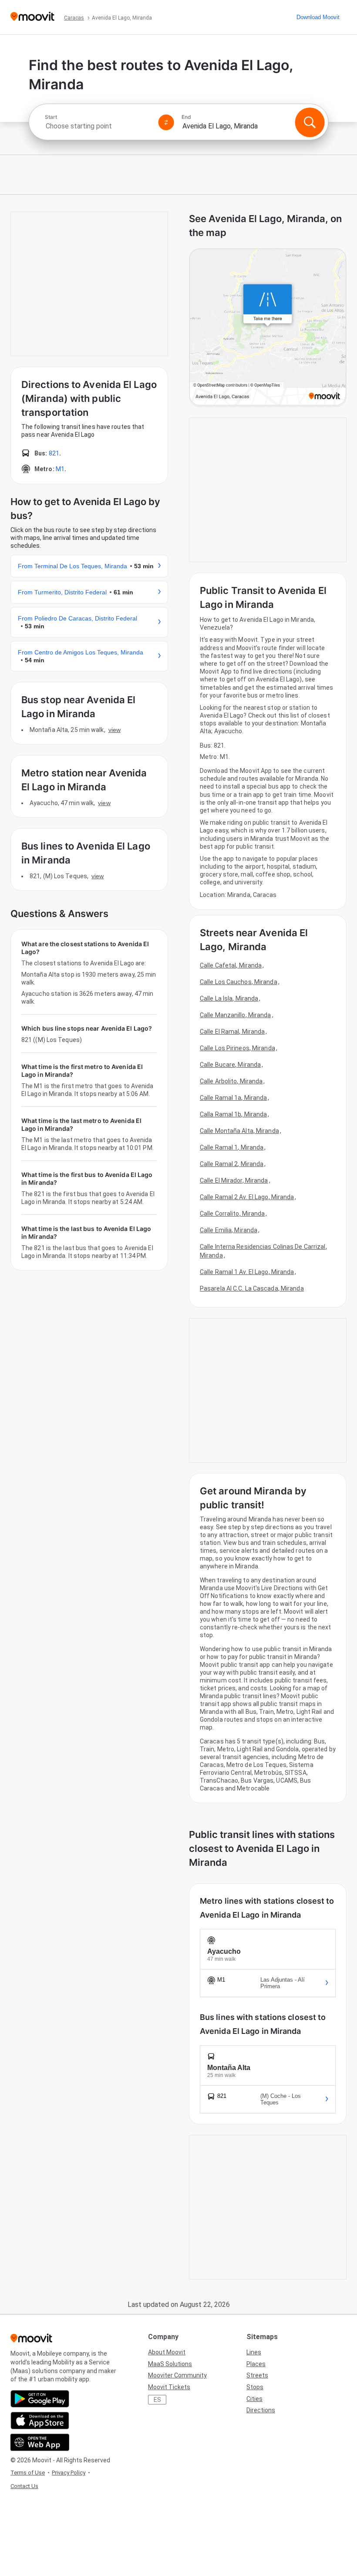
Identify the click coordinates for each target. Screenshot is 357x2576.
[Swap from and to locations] (166, 122)
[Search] (310, 122)
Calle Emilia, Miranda (229, 1230)
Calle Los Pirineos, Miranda (237, 1048)
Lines (254, 2352)
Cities (254, 2399)
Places (256, 2364)
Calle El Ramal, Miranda (232, 1032)
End (186, 117)
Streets (257, 2375)
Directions (261, 2410)
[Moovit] (32, 17)
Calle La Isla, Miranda (229, 998)
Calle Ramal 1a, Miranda (233, 1098)
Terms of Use (28, 2473)
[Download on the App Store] (40, 2421)
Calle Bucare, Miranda (230, 1065)
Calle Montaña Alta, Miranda (239, 1131)
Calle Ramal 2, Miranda (232, 1164)
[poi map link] (268, 328)
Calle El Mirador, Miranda (234, 1180)
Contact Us (24, 2486)
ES (157, 2400)
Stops (255, 2387)
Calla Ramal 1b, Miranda (233, 1114)
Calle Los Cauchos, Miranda (239, 982)
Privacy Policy (69, 2473)
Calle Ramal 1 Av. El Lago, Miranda (247, 1272)
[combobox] (98, 126)
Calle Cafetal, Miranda (231, 965)
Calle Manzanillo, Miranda (236, 1015)
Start (51, 117)
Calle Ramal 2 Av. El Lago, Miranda (247, 1197)
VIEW (115, 730)
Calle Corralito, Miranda (232, 1214)
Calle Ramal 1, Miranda (232, 1147)
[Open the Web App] (40, 2442)
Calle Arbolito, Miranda (231, 1081)
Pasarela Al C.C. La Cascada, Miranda (252, 1288)
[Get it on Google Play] (40, 2399)
